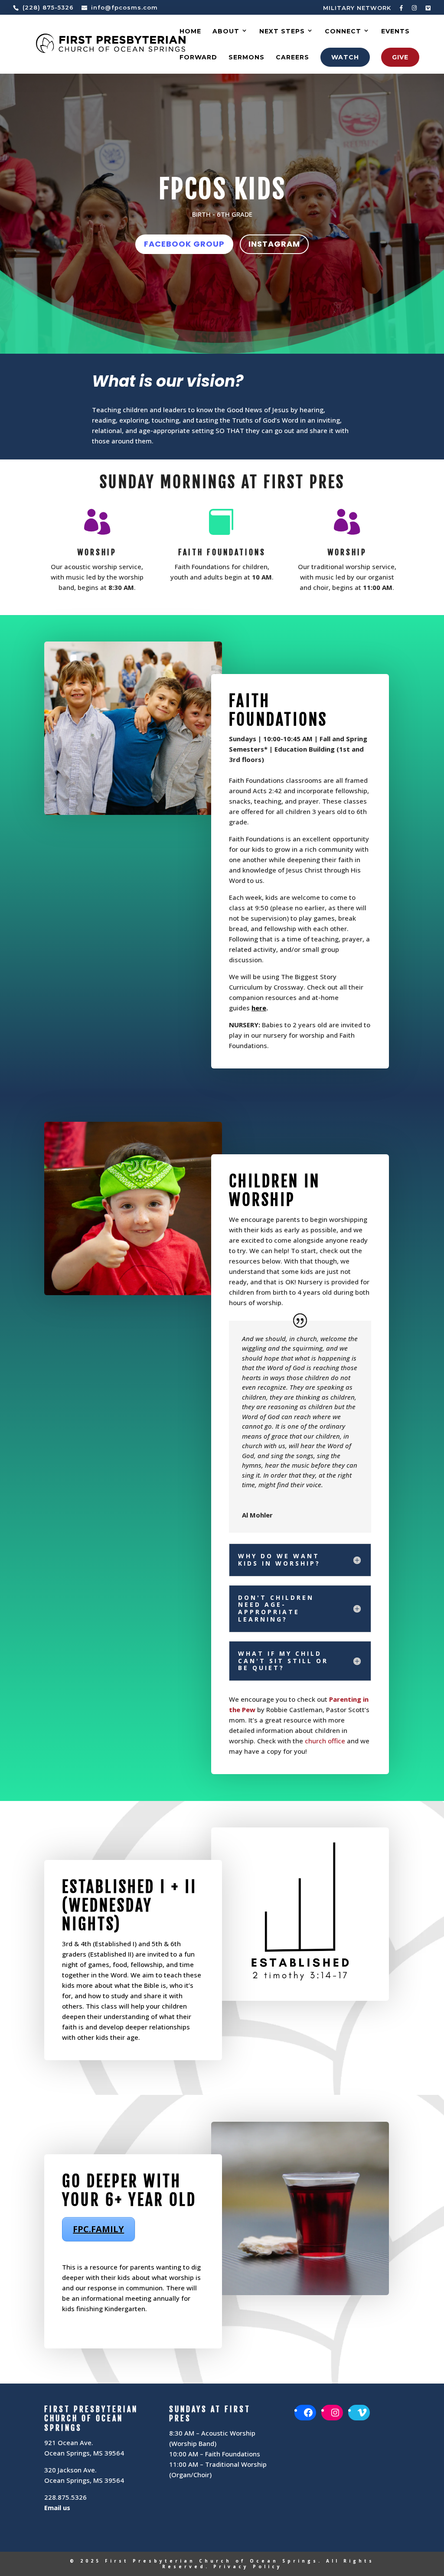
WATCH (345, 57)
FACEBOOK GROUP (184, 244)
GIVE (400, 57)
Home (190, 32)
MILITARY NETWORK (357, 8)
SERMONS (246, 58)
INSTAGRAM (274, 244)
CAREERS (292, 58)
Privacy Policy (248, 2566)
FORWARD (198, 58)
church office (325, 1741)
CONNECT (343, 32)
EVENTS (395, 32)
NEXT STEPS (282, 32)
